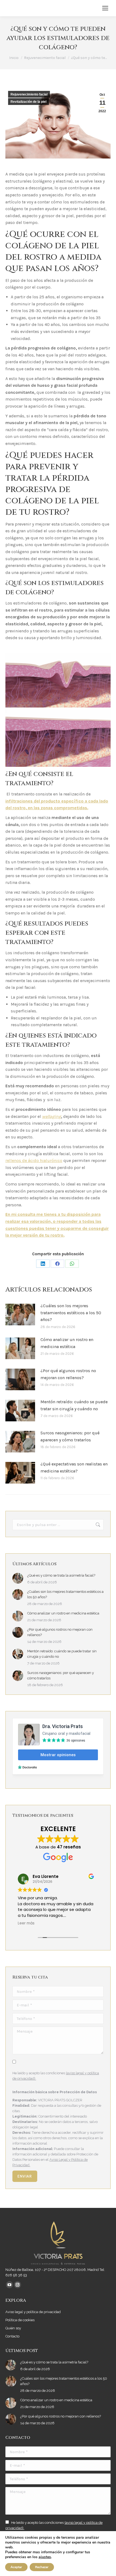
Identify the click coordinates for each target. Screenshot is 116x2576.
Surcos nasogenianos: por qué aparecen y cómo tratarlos (70, 1436)
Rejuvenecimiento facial (29, 94)
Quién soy (13, 2328)
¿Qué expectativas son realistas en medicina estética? (74, 1467)
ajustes (45, 2557)
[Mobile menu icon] (105, 8)
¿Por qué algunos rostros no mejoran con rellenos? (68, 1374)
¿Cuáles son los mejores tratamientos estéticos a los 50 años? (71, 1313)
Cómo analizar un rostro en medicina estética (67, 1343)
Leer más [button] (26, 1923)
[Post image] (20, 1315)
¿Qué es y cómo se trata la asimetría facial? (61, 1575)
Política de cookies (20, 2320)
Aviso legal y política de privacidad (33, 2312)
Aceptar (16, 2567)
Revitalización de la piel (28, 102)
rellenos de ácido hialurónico (34, 1160)
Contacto (12, 2336)
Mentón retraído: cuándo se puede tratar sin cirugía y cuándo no (74, 1405)
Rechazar (42, 2567)
